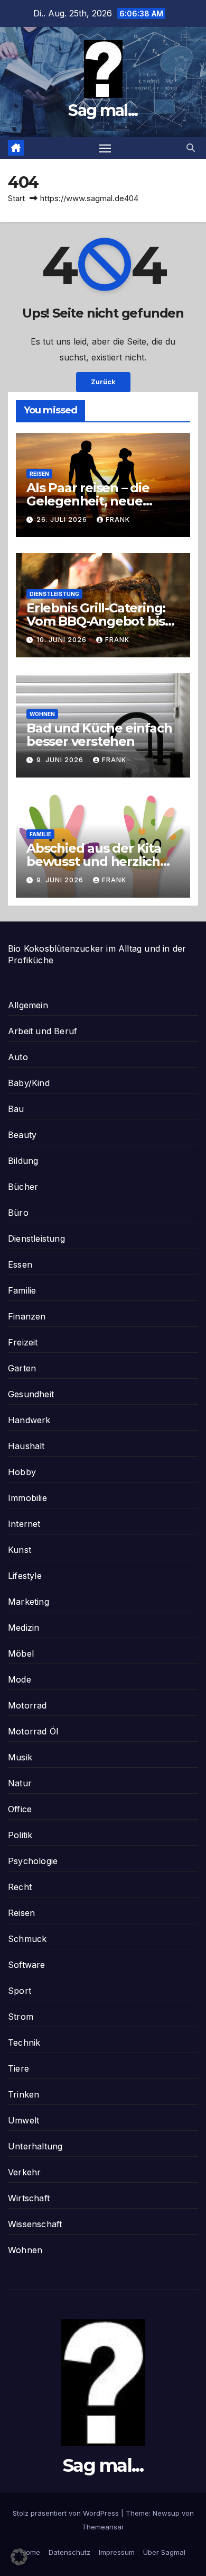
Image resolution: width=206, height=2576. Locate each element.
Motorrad (27, 1705)
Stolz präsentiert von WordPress (67, 2513)
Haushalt (26, 1446)
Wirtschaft (29, 2198)
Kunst (20, 1550)
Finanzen (27, 1316)
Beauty (22, 1135)
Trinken (24, 2094)
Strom (21, 2017)
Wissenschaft (35, 2224)
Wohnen (42, 714)
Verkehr (24, 2172)
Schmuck (27, 1939)
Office (20, 1809)
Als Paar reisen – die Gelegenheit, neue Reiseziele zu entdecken (102, 501)
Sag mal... (103, 110)
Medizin (24, 1628)
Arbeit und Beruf (43, 1031)
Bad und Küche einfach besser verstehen (99, 735)
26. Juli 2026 (63, 519)
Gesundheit (31, 1394)
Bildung (23, 1161)
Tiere (18, 2068)
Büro (18, 1213)
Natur (20, 1783)
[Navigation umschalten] (105, 148)
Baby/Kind (29, 1083)
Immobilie (27, 1498)
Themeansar (103, 2527)
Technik (24, 2042)
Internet (24, 1524)
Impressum (117, 2552)
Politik (20, 1835)
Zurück (103, 382)
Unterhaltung (35, 2146)
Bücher (23, 1187)
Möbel (21, 1653)
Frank (118, 519)
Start (16, 198)
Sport (20, 1991)
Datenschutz (69, 2552)
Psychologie (33, 1861)
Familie (40, 834)
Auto (18, 1057)
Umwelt (24, 2120)
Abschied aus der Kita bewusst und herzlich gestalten (94, 861)
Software (27, 1965)
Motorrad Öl (33, 1731)
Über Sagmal (164, 2552)
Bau (16, 1109)
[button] (191, 148)
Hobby (22, 1472)
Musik (20, 1757)
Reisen (39, 474)
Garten (22, 1368)
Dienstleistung (54, 594)
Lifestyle (25, 1576)
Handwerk (29, 1420)
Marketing (29, 1602)
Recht (20, 1887)
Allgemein (28, 1005)
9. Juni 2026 (61, 760)
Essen (20, 1264)
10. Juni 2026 (63, 640)
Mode (20, 1679)
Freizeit (23, 1342)
